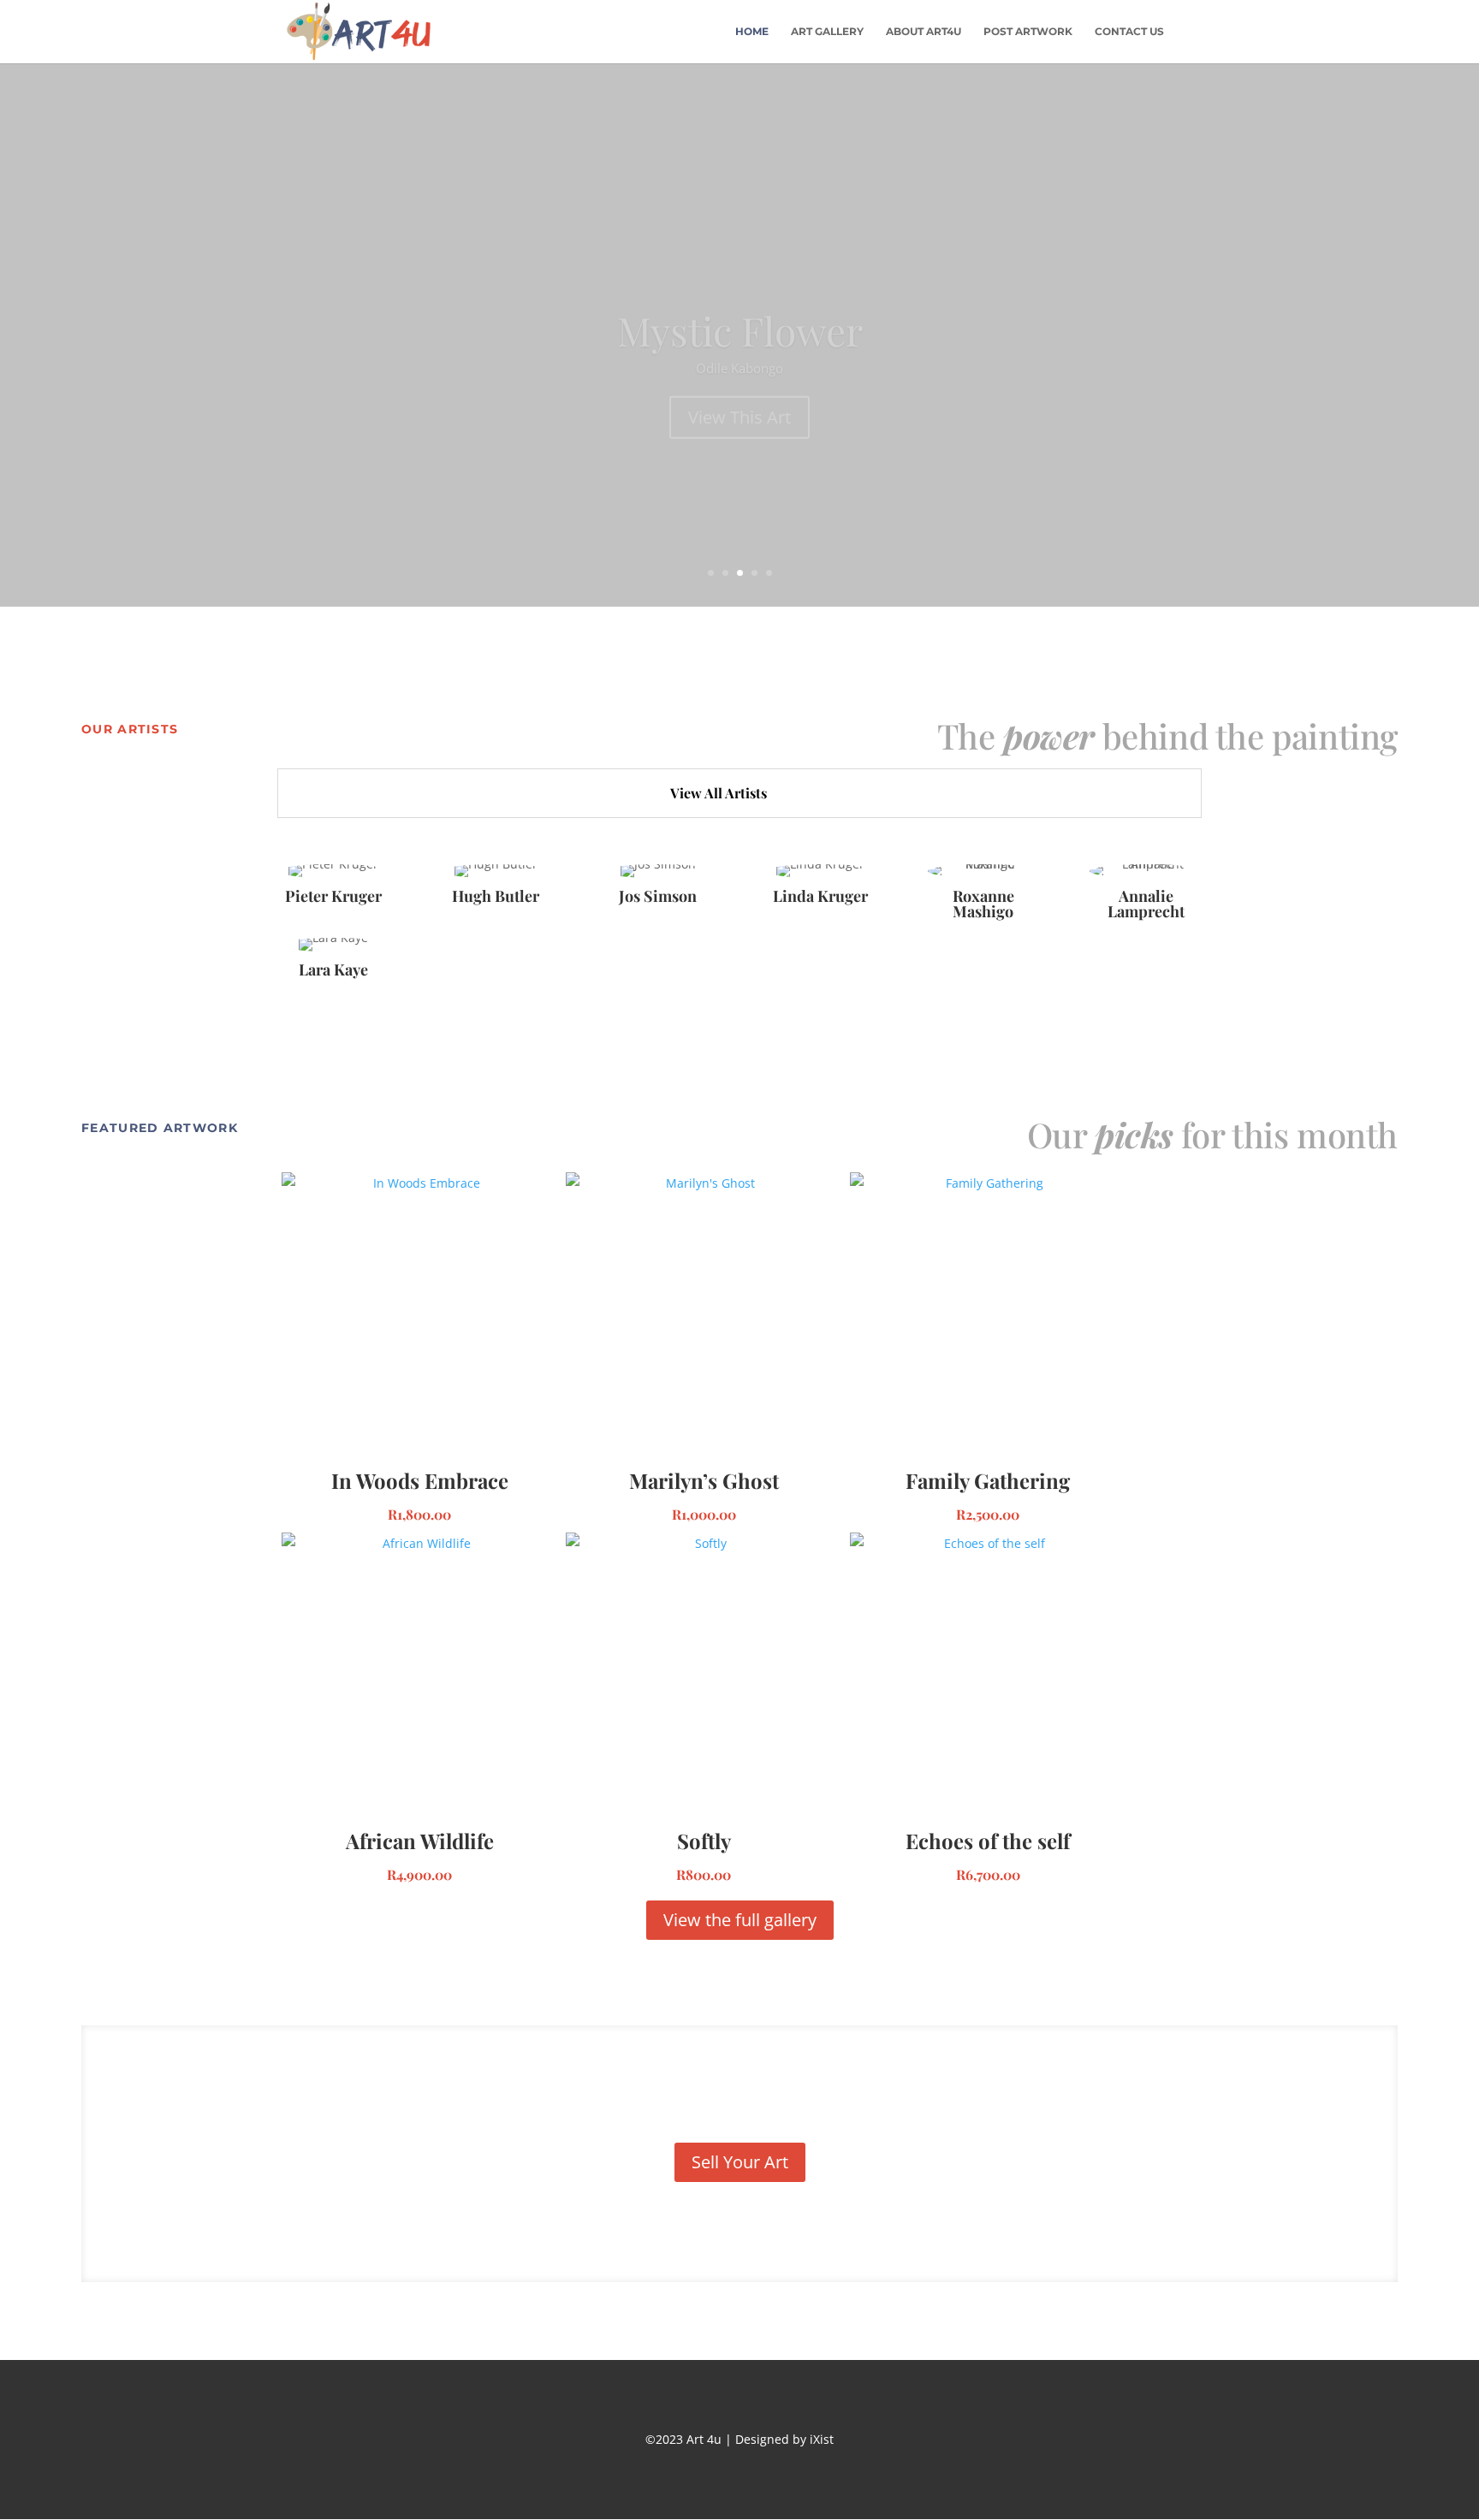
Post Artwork (1028, 32)
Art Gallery (827, 32)
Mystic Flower (740, 290)
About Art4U (924, 32)
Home (752, 32)
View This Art (739, 377)
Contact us (1129, 32)
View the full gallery (740, 1920)
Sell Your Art (740, 2162)
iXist (820, 2439)
